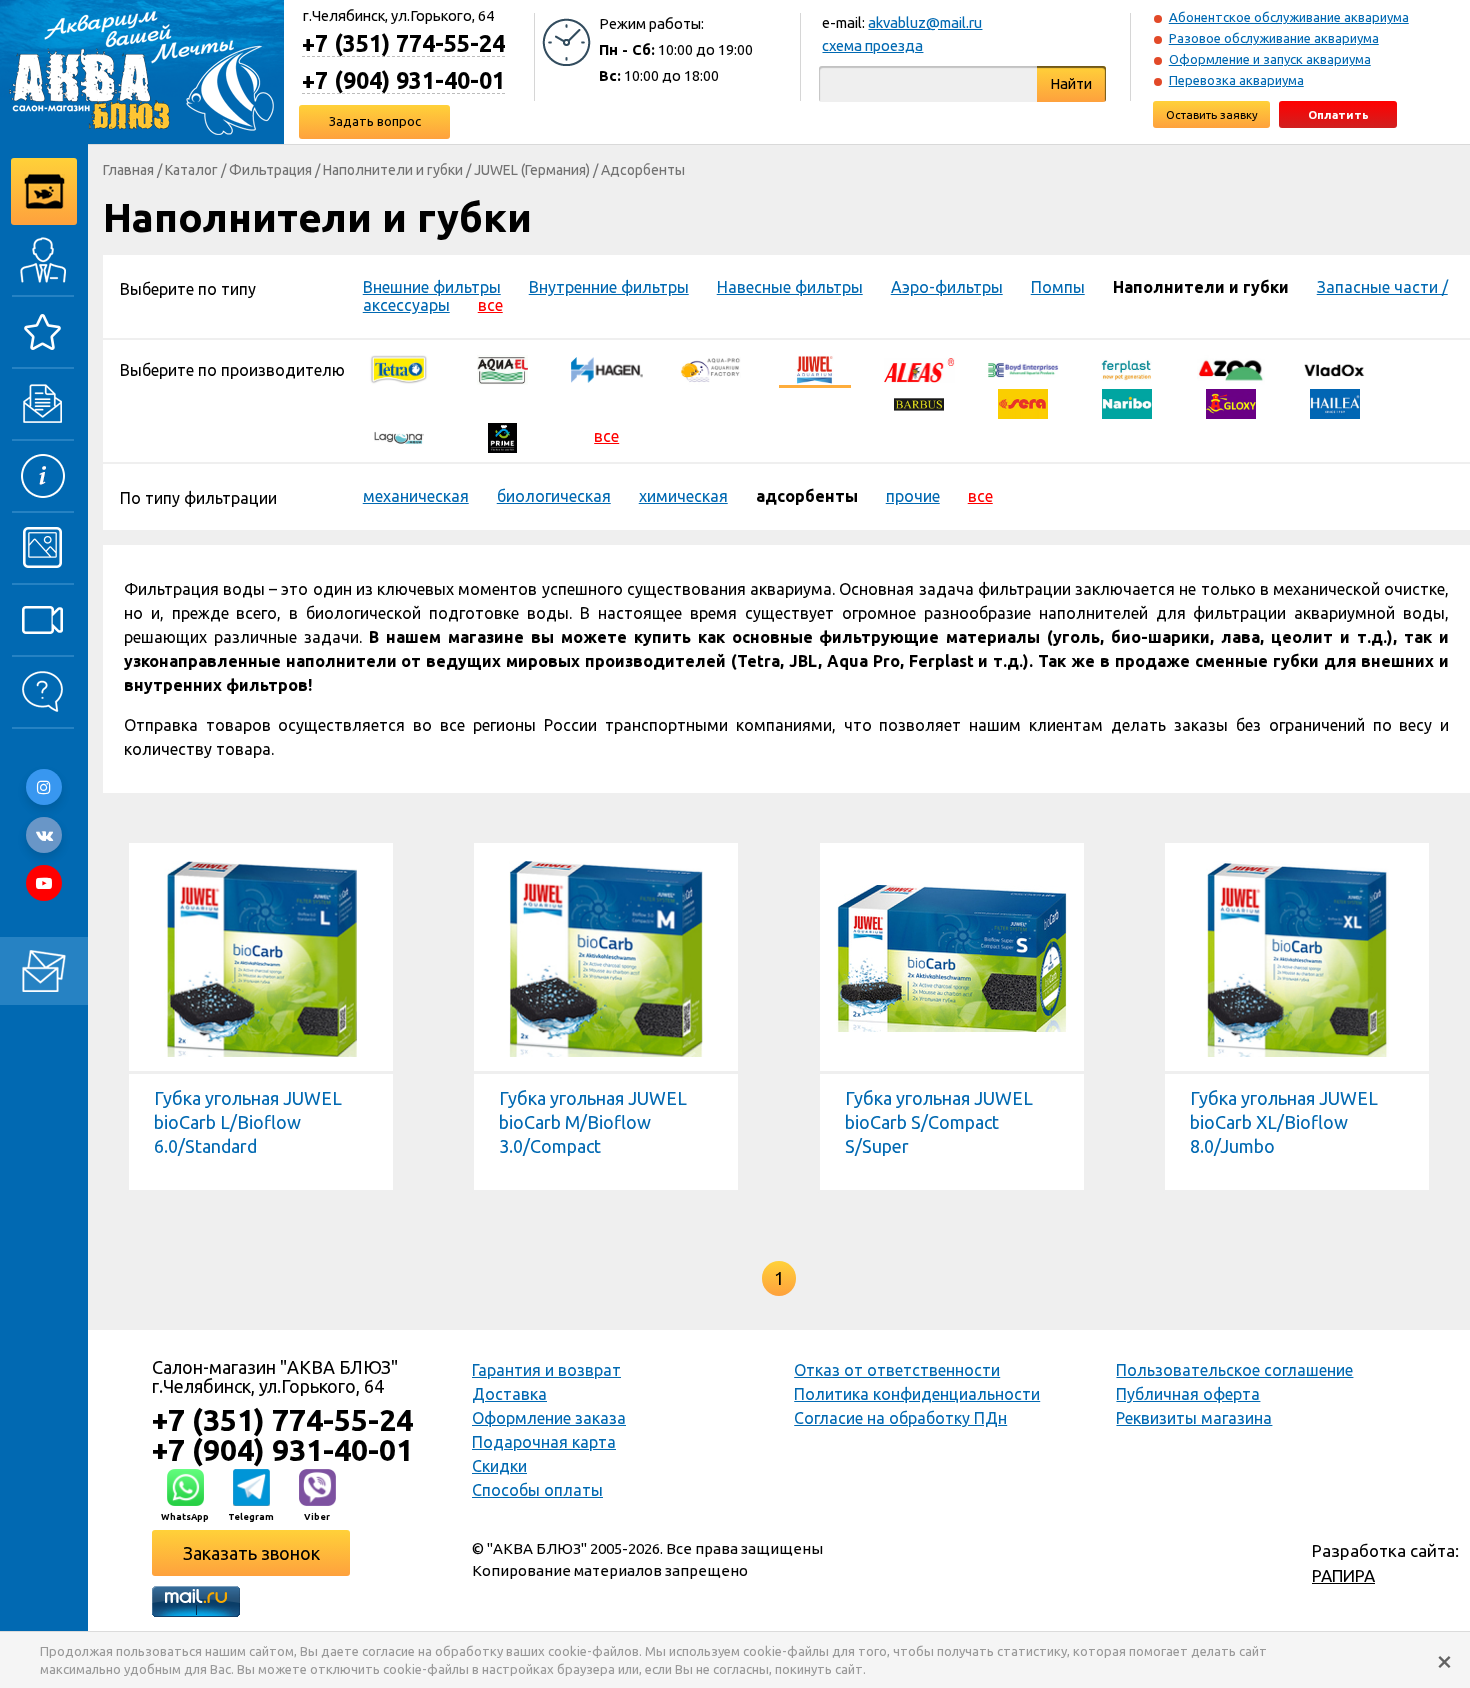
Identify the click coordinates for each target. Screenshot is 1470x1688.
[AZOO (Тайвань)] (1231, 368)
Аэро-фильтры (947, 287)
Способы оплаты (537, 1490)
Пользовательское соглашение (1234, 1370)
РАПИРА (1343, 1575)
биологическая (554, 496)
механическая (416, 496)
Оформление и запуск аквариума (1270, 59)
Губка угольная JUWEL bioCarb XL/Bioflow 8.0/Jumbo (1284, 1122)
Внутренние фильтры (609, 287)
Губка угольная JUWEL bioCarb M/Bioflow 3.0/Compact (593, 1122)
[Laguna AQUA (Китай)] (399, 436)
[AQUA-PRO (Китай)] (711, 368)
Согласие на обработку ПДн (900, 1418)
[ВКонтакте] (44, 835)
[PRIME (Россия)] (503, 436)
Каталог (191, 170)
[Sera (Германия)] (1023, 402)
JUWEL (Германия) (532, 170)
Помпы (1058, 287)
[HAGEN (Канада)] (607, 368)
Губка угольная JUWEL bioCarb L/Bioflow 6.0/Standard (248, 1122)
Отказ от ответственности (897, 1370)
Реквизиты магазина (1194, 1418)
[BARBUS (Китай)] (919, 402)
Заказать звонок (251, 1553)
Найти (1071, 83)
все (490, 305)
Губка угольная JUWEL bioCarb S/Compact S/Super (939, 1122)
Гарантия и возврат (546, 1370)
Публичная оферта (1188, 1394)
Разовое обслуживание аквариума (1274, 38)
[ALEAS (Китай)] (919, 368)
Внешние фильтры (432, 287)
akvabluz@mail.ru (925, 22)
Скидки (499, 1466)
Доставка (509, 1394)
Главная (128, 170)
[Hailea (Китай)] (1335, 402)
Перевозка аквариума (1236, 80)
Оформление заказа (549, 1418)
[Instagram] (44, 787)
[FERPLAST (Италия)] (1127, 368)
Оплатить (1338, 114)
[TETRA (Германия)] (399, 368)
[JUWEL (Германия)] (815, 368)
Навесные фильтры (790, 287)
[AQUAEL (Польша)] (503, 368)
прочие (913, 496)
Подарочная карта (544, 1442)
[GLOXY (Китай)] (1231, 402)
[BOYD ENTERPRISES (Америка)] (1023, 368)
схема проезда (872, 45)
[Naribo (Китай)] (1127, 402)
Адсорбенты (643, 170)
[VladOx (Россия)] (1335, 368)
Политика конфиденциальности (917, 1394)
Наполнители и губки (393, 170)
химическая (683, 496)
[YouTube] (44, 883)
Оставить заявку (1212, 114)
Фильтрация (270, 170)
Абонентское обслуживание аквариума (1289, 17)
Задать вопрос (375, 121)
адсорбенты (807, 496)
